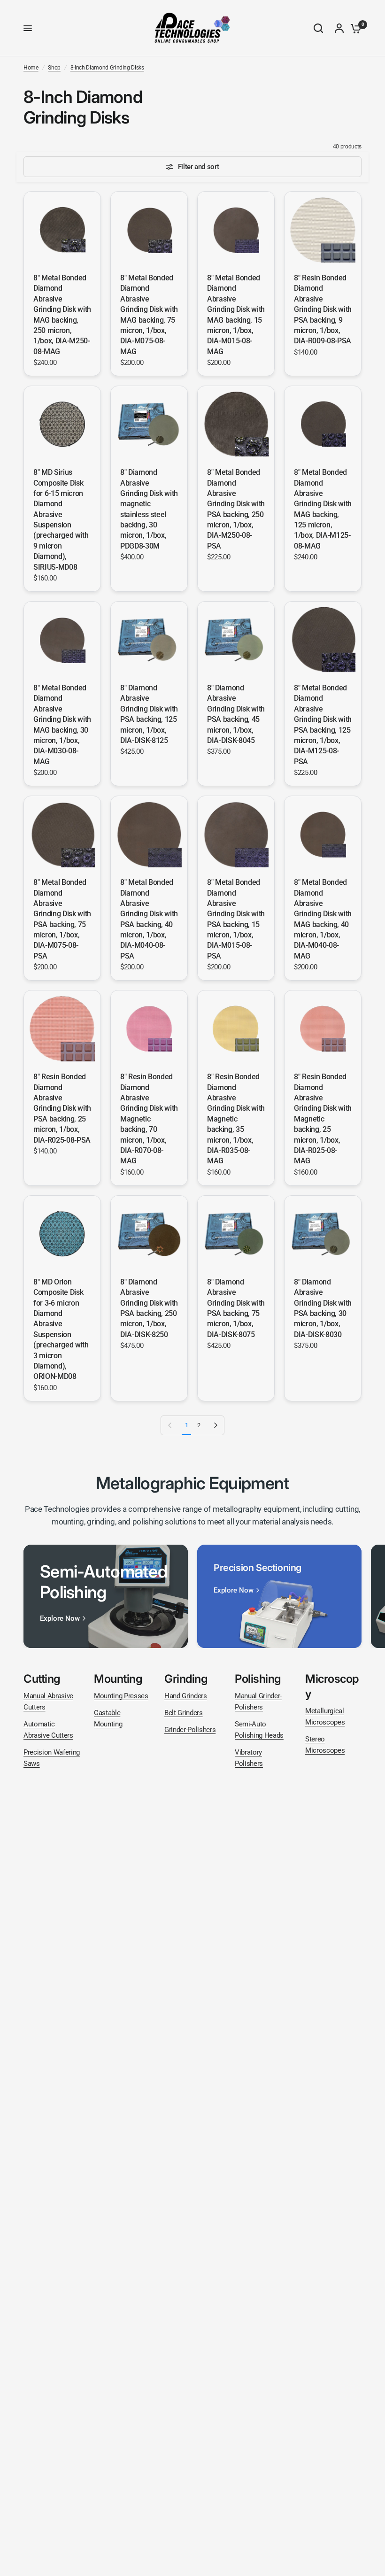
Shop (54, 68)
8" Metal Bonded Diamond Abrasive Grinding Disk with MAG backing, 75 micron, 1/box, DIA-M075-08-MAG (149, 315)
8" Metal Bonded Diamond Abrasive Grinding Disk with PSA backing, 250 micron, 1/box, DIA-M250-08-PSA (236, 509)
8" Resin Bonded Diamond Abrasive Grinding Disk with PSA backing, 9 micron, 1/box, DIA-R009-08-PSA (323, 309)
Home (31, 68)
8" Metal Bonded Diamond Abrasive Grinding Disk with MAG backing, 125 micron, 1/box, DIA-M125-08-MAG (323, 509)
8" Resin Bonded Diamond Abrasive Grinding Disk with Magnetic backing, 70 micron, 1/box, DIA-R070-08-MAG (149, 1119)
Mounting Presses (121, 1696)
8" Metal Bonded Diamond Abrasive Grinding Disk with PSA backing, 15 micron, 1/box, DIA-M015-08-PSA (236, 919)
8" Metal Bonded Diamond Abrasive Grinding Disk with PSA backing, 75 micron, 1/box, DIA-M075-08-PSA (62, 919)
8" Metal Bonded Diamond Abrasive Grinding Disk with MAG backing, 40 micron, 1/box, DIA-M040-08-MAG (323, 919)
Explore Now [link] (60, 1619)
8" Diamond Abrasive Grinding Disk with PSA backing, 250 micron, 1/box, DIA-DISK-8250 (149, 1308)
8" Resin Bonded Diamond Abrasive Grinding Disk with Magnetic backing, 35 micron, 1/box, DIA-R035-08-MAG (236, 1119)
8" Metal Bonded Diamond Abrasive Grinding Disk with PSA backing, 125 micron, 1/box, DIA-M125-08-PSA (323, 725)
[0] (354, 28)
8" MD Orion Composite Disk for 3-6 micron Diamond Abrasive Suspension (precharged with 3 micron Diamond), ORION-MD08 (61, 1329)
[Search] (318, 28)
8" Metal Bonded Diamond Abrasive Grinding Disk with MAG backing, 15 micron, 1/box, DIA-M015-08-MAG (236, 315)
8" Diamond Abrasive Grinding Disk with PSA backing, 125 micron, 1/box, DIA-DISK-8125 (149, 714)
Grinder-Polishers (190, 1730)
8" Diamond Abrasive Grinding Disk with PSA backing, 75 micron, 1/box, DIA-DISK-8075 (236, 1308)
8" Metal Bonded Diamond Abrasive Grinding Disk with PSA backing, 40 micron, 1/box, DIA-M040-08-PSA (149, 919)
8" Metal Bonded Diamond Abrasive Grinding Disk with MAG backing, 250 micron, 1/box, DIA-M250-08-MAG (62, 315)
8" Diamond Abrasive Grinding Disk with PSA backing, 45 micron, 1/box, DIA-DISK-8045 (236, 714)
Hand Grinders (186, 1696)
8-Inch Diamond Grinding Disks (107, 68)
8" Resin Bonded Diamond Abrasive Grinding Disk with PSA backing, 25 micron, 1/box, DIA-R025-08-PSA (62, 1108)
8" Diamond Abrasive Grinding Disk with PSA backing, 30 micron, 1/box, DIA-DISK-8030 (323, 1308)
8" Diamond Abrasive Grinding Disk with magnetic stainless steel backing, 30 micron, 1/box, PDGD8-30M (149, 509)
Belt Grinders (184, 1713)
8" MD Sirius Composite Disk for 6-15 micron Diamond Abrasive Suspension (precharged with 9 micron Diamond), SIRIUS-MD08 (61, 520)
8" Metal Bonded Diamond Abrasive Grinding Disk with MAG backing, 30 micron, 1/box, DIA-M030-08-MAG (62, 725)
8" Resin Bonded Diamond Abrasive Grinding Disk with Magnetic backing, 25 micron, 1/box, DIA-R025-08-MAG (323, 1119)
